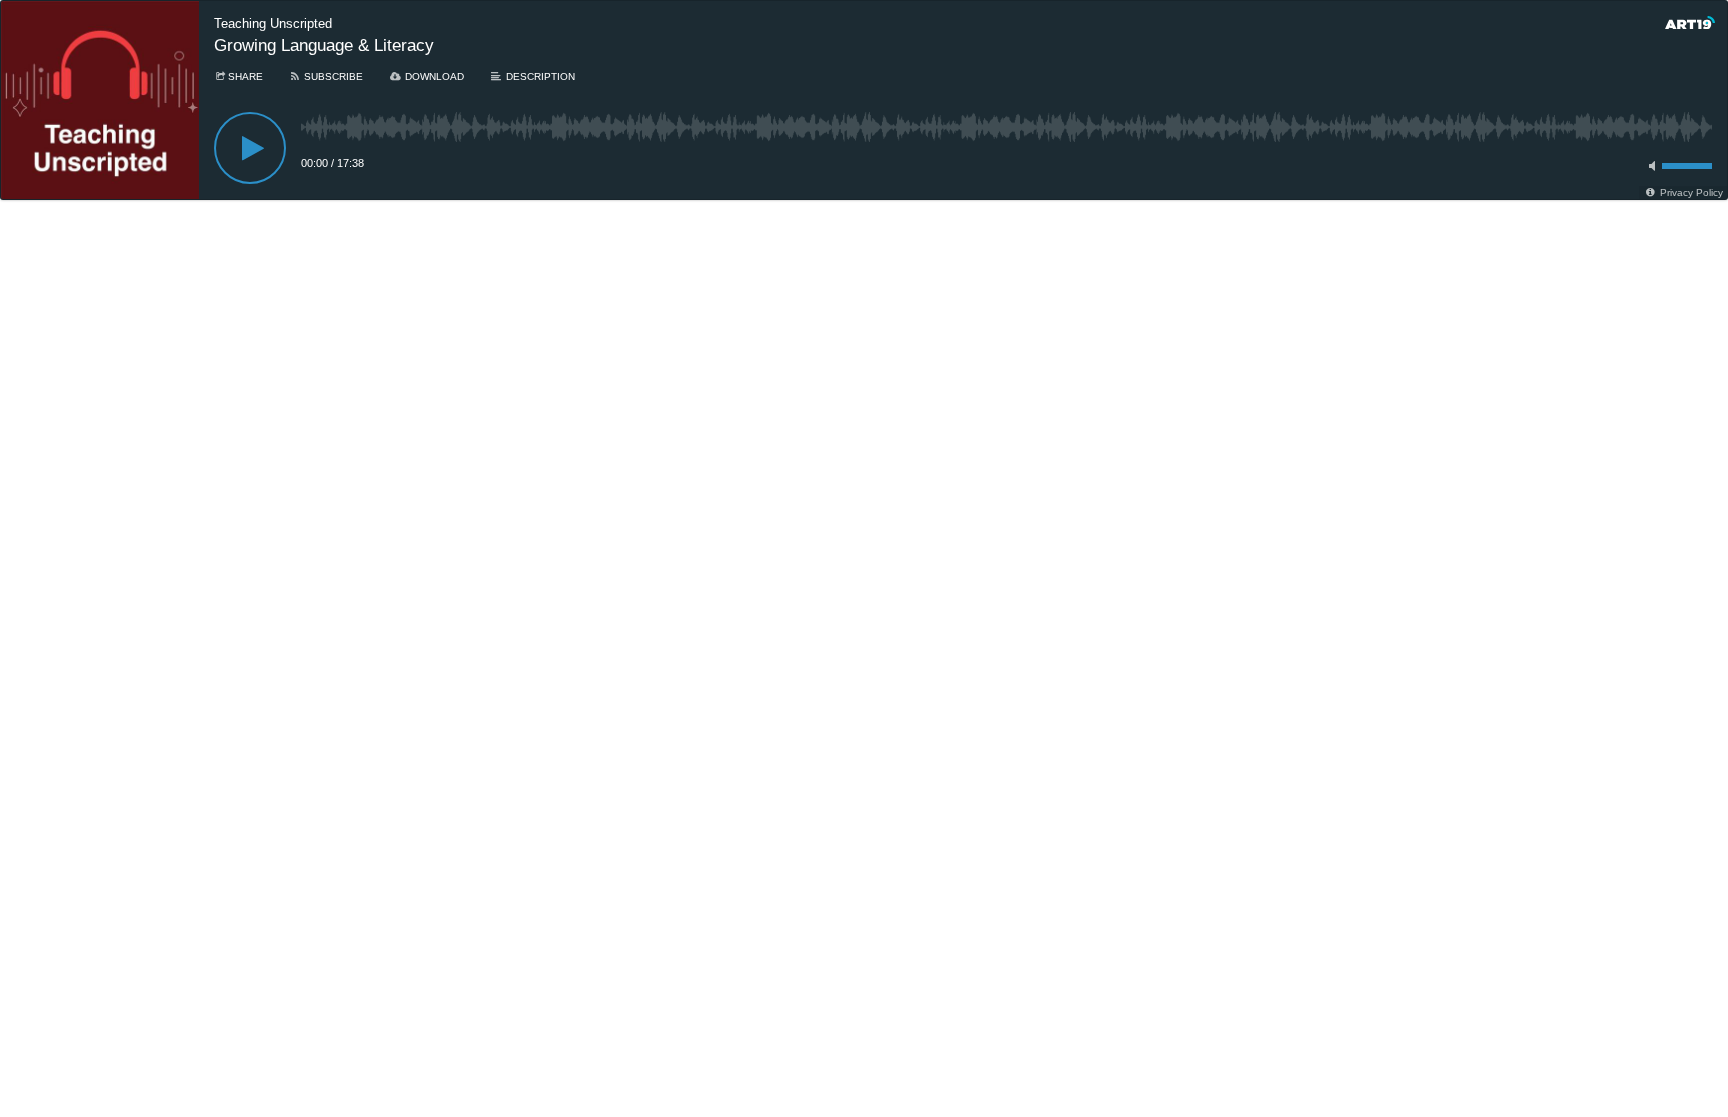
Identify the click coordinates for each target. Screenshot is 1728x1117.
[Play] (250, 148)
